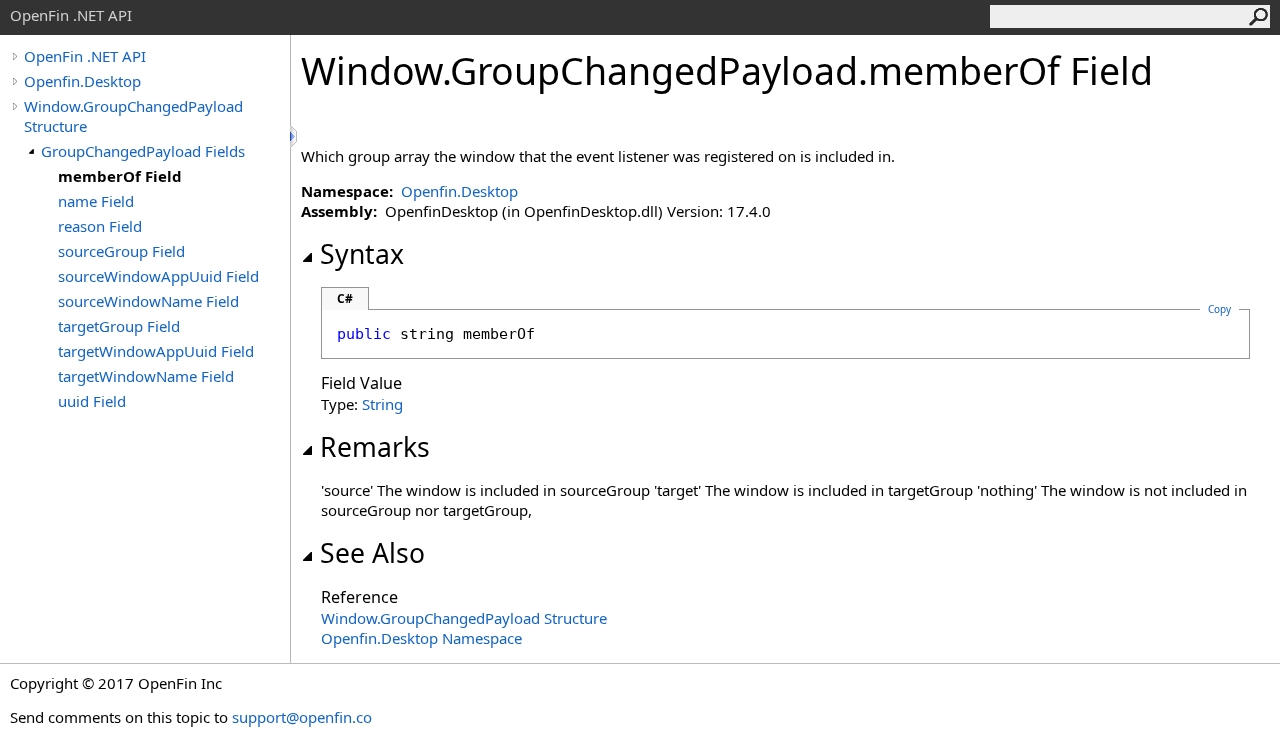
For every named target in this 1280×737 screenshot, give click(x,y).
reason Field (100, 226)
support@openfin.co (302, 717)
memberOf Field (120, 176)
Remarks (375, 447)
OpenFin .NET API (85, 56)
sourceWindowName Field (148, 301)
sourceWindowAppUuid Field (158, 276)
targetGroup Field (119, 326)
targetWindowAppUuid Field (156, 351)
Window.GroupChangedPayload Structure (133, 116)
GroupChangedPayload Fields (143, 151)
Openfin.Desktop (82, 81)
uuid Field (92, 401)
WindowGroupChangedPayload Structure (464, 618)
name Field (96, 201)
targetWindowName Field (146, 376)
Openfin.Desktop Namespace (421, 638)
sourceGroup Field (121, 251)
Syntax (362, 254)
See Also (372, 553)
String (382, 404)
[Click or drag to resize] (295, 136)
